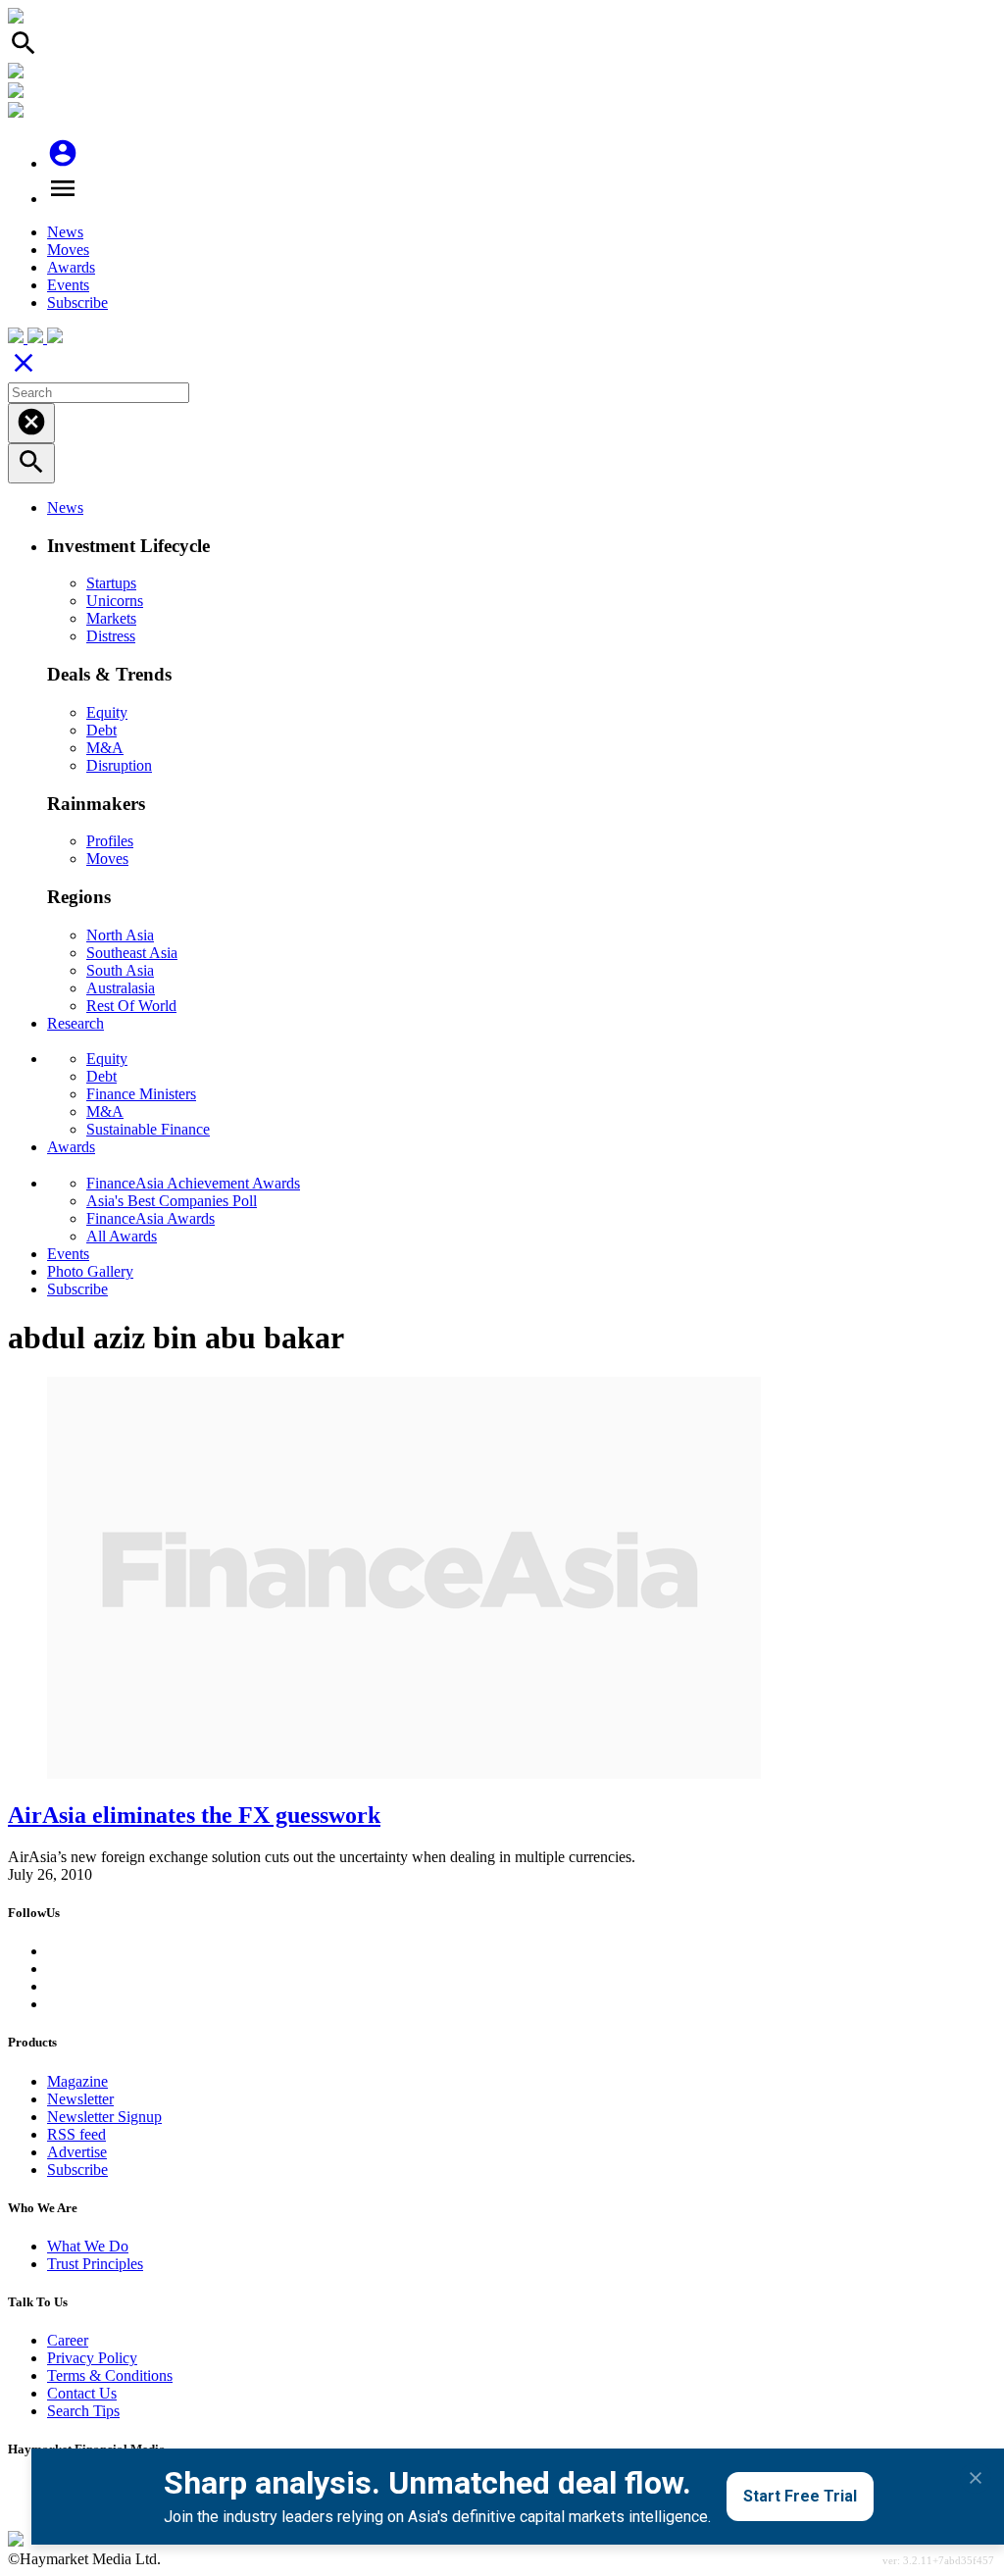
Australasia (121, 988)
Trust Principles (95, 2264)
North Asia (120, 935)
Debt (101, 730)
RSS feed (76, 2134)
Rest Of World (131, 1006)
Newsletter (80, 2099)
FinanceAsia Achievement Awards (193, 1183)
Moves (68, 250)
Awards (71, 267)
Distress (111, 636)
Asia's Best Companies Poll (172, 1201)
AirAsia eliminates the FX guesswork (194, 1815)
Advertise (77, 2152)
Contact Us (82, 2393)
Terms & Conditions (110, 2375)
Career (68, 2340)
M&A (105, 748)
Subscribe (77, 303)
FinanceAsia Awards (151, 1218)
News (65, 232)
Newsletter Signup (104, 2117)
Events (68, 285)
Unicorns (115, 601)
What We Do (88, 2246)
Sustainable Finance (148, 1129)
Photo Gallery (90, 1271)
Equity (107, 712)
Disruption (119, 765)
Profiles (110, 841)
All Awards (122, 1236)
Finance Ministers (141, 1094)
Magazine (77, 2081)
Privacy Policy (92, 2358)
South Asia (120, 970)
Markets (111, 618)
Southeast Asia (132, 953)
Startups (111, 583)
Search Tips (83, 2411)
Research (75, 1023)
